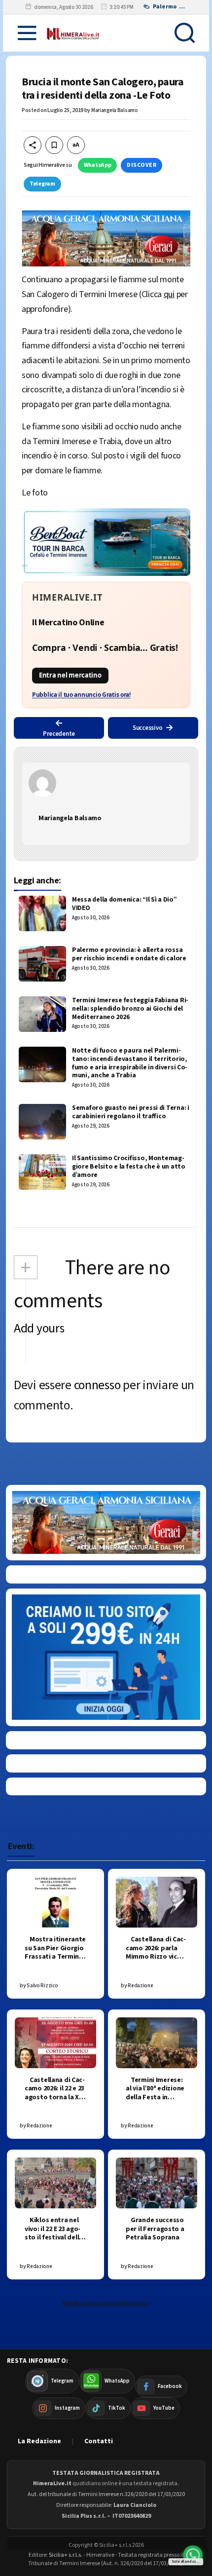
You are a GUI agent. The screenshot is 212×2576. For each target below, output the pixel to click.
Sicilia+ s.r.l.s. (66, 2555)
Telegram (42, 184)
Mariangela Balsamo (115, 110)
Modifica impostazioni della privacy (106, 2303)
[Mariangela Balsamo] (106, 783)
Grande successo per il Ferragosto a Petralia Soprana (155, 2229)
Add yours (39, 1328)
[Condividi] (33, 145)
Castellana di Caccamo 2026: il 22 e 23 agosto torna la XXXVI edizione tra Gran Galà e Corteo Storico (55, 2102)
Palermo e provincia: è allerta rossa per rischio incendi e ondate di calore (129, 954)
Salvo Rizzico (42, 1986)
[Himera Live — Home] (73, 33)
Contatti (99, 2441)
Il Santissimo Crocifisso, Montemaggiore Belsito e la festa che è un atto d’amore (129, 1167)
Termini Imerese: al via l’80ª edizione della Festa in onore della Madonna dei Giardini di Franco (155, 2102)
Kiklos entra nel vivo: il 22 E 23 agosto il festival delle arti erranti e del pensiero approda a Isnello (54, 2242)
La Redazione (39, 2441)
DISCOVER (141, 165)
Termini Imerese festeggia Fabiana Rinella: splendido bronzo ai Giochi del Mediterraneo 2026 (130, 1009)
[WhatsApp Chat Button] (193, 2555)
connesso (97, 1385)
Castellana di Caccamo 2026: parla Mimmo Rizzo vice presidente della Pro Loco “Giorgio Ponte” (156, 1961)
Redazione (140, 1986)
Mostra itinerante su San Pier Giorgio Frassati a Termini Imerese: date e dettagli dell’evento (55, 1961)
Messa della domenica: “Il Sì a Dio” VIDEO (124, 904)
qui (169, 294)
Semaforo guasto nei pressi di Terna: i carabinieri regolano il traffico (131, 1112)
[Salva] (54, 145)
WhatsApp (98, 165)
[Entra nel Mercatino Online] (106, 645)
